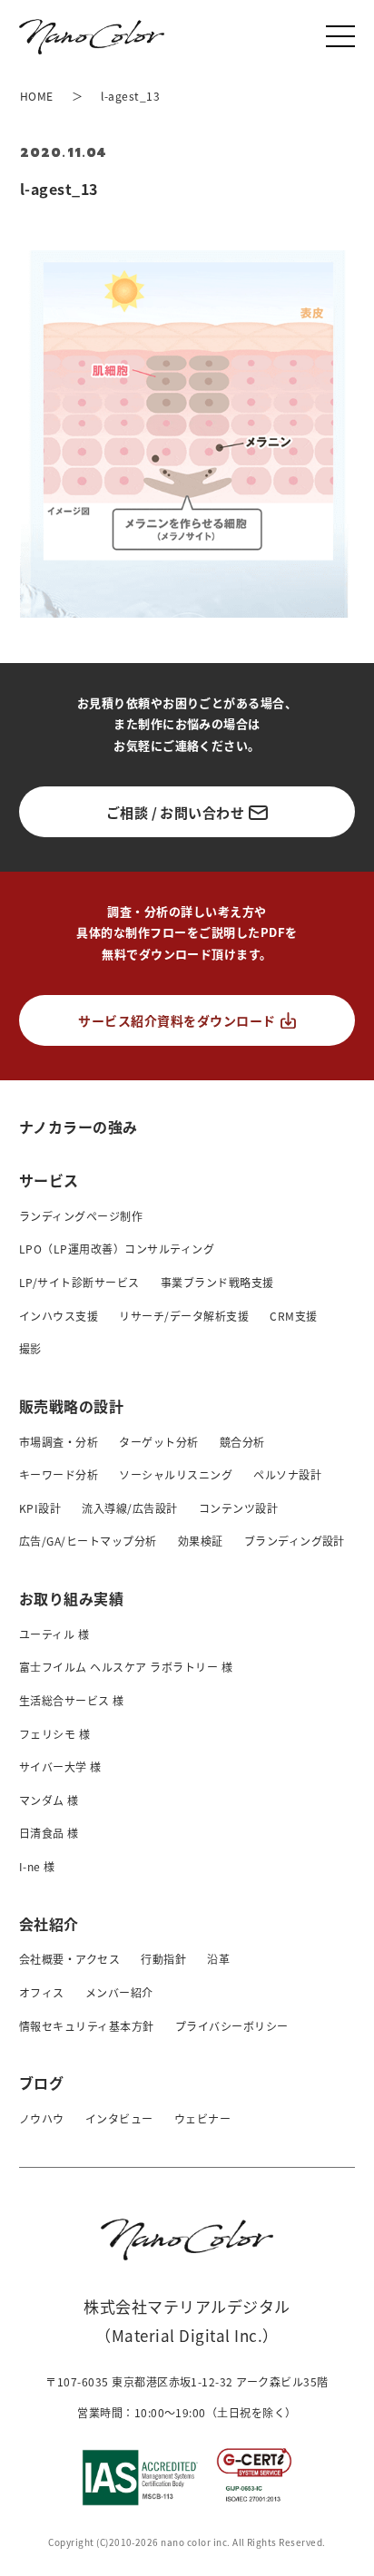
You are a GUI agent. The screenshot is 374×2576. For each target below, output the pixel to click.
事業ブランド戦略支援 (217, 1282)
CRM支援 (293, 1316)
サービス (49, 1180)
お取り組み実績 (71, 1598)
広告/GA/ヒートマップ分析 (88, 1541)
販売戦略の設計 (71, 1406)
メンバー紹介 (119, 1992)
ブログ (41, 2083)
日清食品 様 (49, 1833)
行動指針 (163, 1959)
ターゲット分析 (158, 1442)
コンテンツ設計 (238, 1508)
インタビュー (119, 2118)
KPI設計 (40, 1508)
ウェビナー (202, 2118)
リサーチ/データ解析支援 (184, 1316)
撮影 (30, 1348)
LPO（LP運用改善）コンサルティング (117, 1249)
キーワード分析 (59, 1474)
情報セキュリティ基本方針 (87, 2026)
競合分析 (242, 1442)
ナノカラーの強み (79, 1126)
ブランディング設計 (295, 1541)
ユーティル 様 (54, 1634)
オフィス (42, 1992)
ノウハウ (42, 2118)
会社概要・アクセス (69, 1959)
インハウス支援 (59, 1316)
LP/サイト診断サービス (79, 1282)
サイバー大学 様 (60, 1766)
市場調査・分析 (59, 1442)
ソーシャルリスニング (176, 1474)
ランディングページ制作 (81, 1216)
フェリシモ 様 (54, 1734)
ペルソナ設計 (287, 1474)
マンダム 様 (49, 1800)
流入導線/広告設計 (129, 1508)
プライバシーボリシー (232, 2026)
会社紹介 (49, 1924)
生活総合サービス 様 (72, 1700)
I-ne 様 (37, 1866)
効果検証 (201, 1541)
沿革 (218, 1959)
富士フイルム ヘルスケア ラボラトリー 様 (126, 1667)
